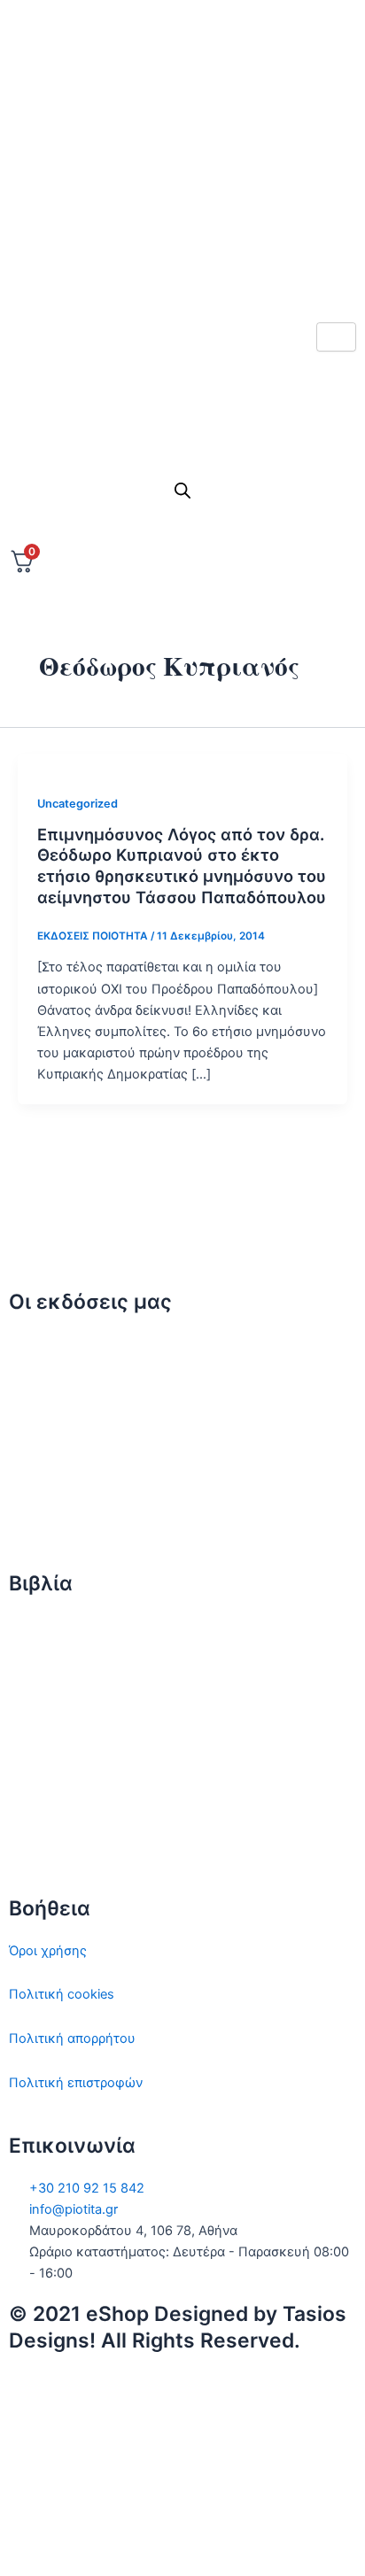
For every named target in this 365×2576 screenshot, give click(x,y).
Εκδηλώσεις (46, 1476)
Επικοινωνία (47, 1432)
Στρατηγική (43, 1669)
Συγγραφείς (45, 1520)
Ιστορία (31, 1713)
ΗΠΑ (23, 1845)
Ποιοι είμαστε (51, 1388)
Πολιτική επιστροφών (76, 2083)
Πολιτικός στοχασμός (76, 1757)
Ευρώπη (34, 1801)
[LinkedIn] (182, 225)
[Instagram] (182, 186)
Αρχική (31, 1344)
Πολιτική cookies (62, 1994)
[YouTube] (182, 2539)
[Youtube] (182, 264)
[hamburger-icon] (336, 337)
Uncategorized (78, 804)
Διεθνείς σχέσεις (61, 1626)
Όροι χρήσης (48, 1951)
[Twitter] (182, 107)
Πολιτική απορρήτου (72, 2038)
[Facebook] (182, 147)
